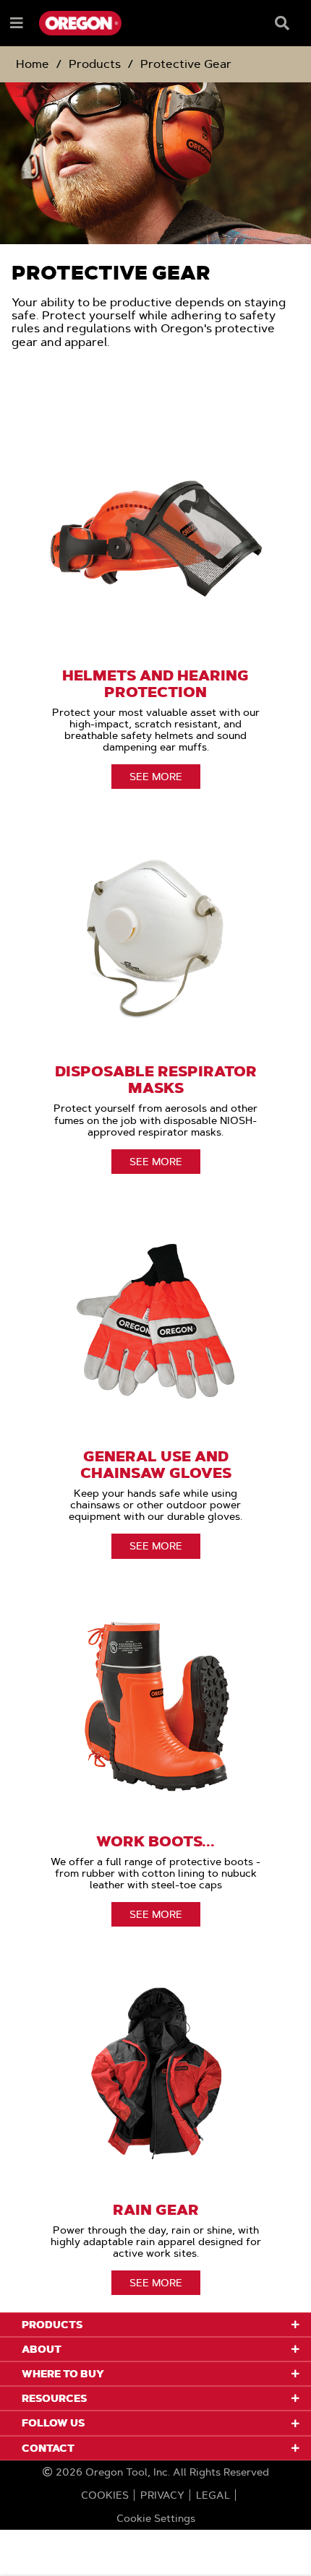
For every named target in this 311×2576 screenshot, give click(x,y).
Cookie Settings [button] (156, 2518)
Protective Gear (186, 64)
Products (95, 64)
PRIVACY (162, 2495)
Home (33, 64)
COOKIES (105, 2495)
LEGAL (213, 2495)
